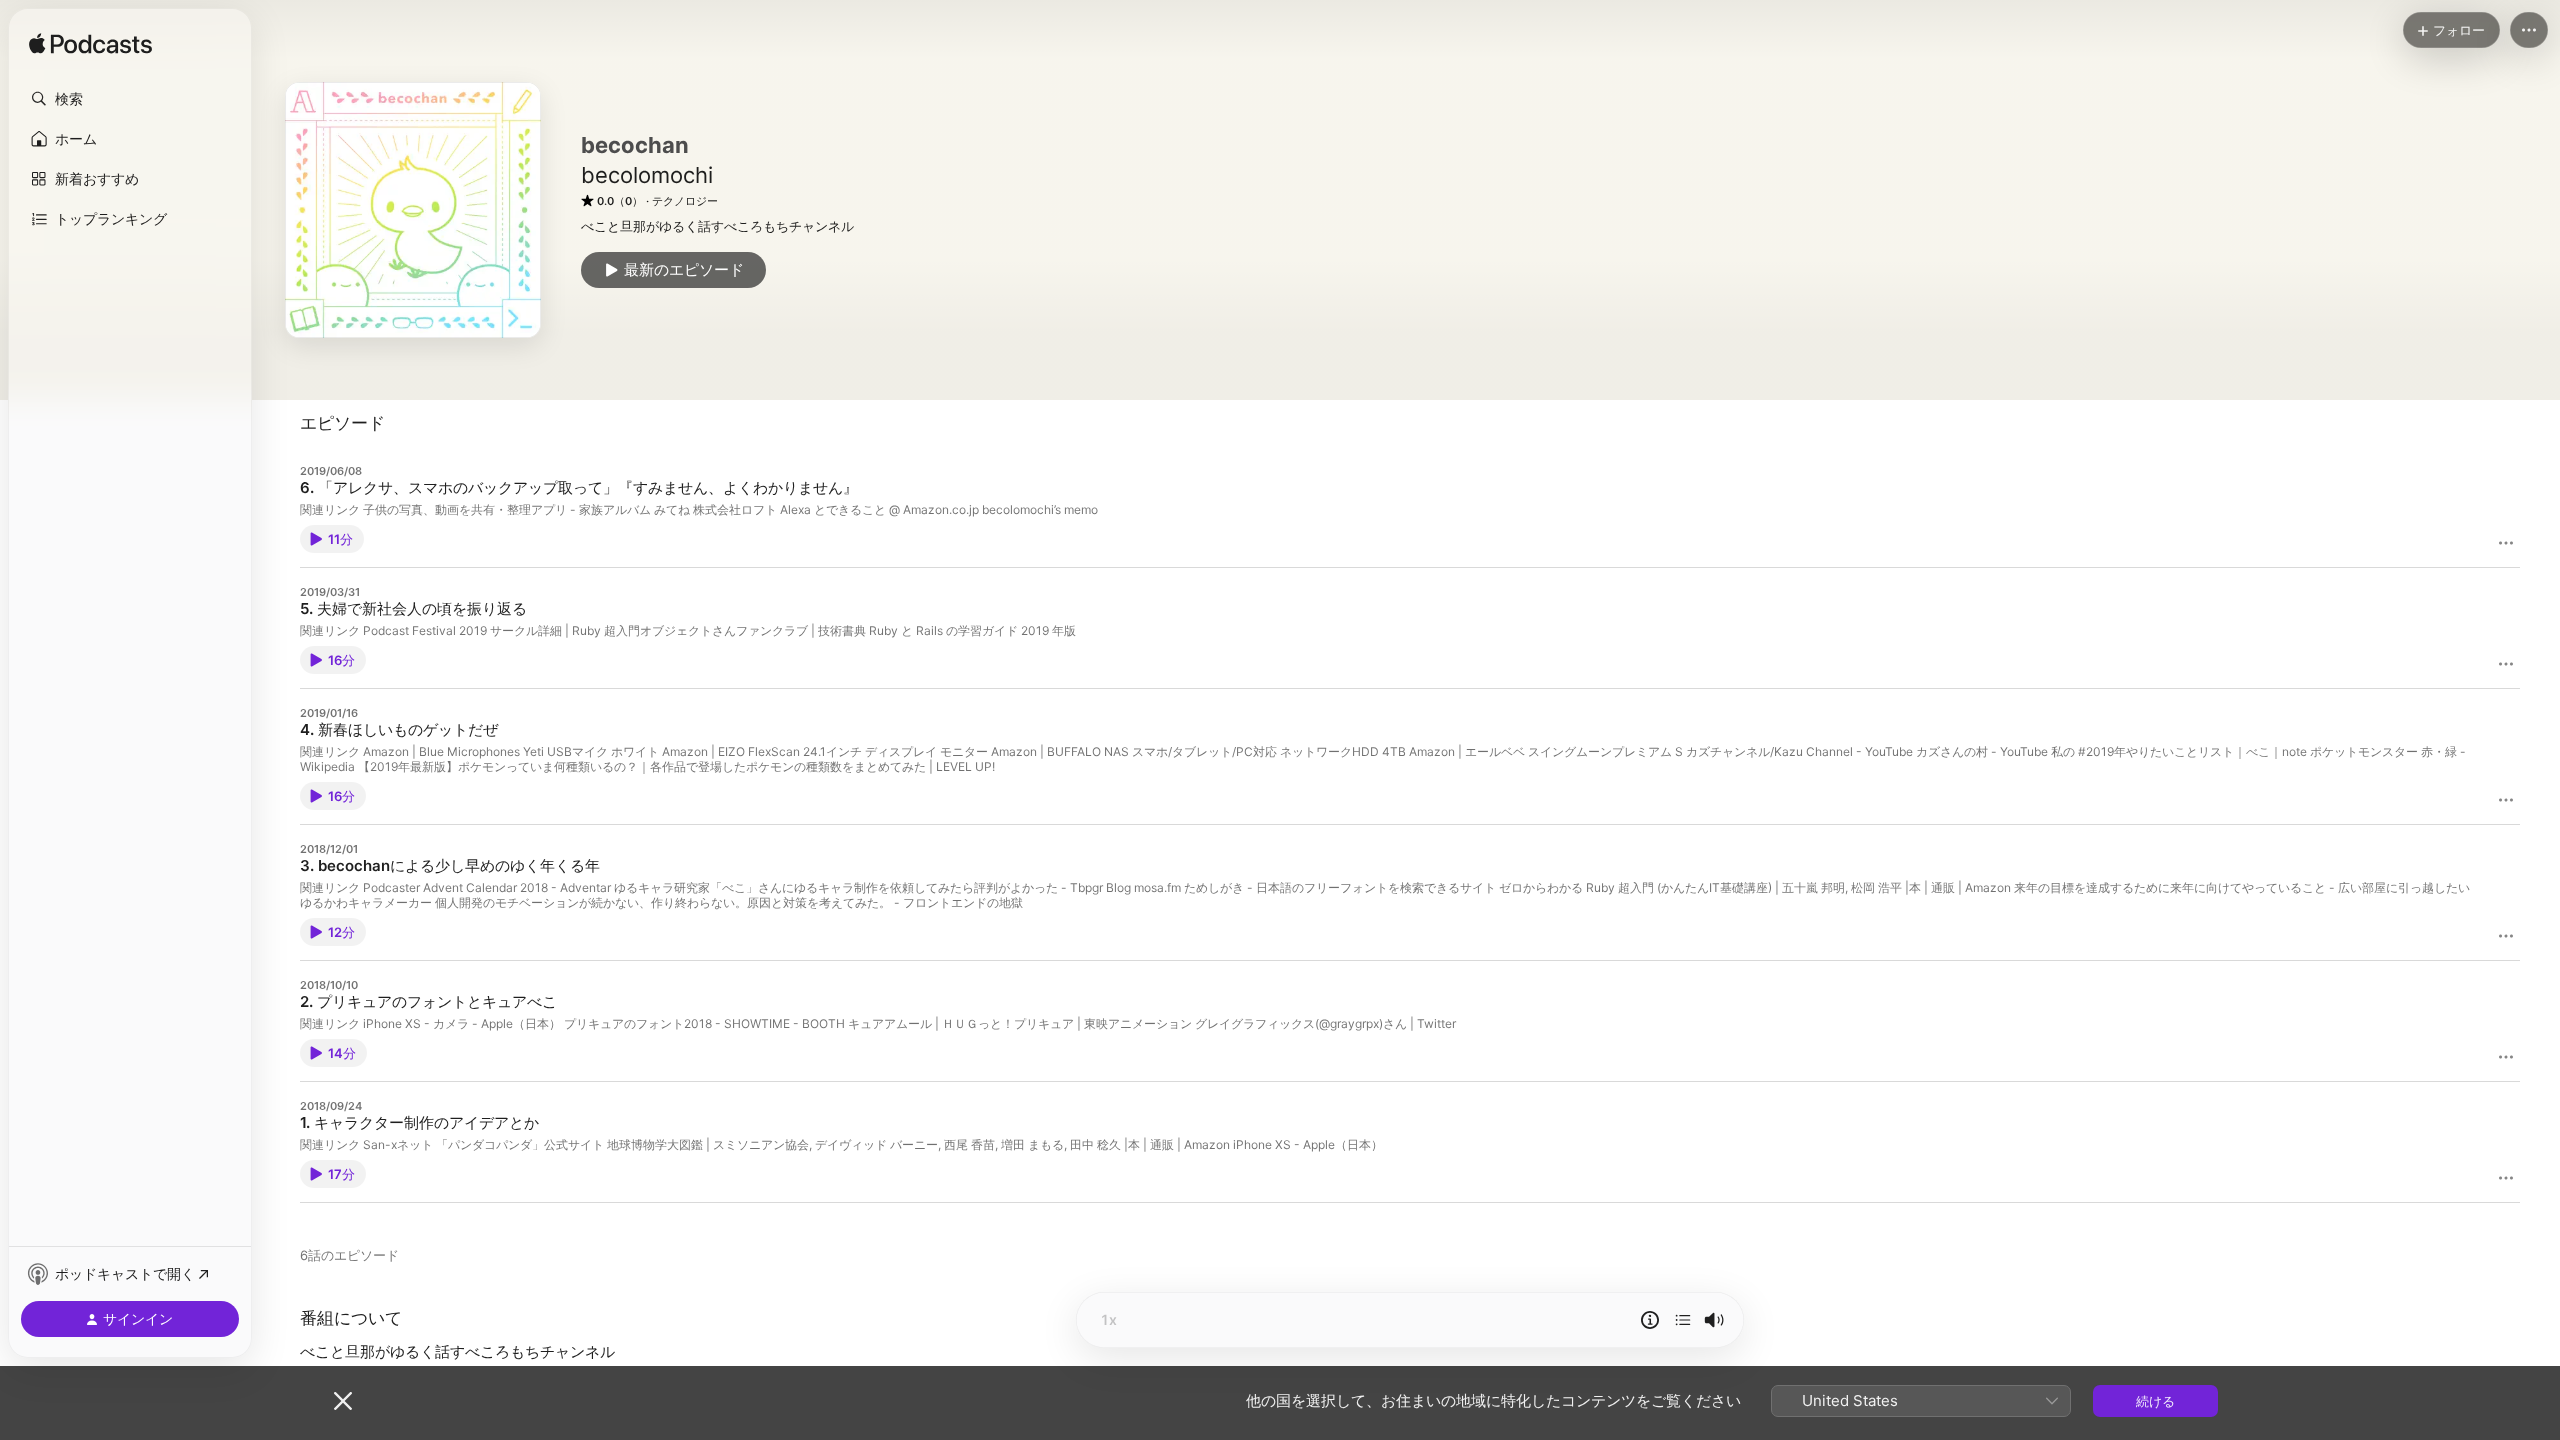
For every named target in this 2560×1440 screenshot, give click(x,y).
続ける (2155, 1401)
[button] (130, 99)
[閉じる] (343, 1401)
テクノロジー (685, 201)
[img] (90, 45)
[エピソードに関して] (1650, 1320)
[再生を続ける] (1683, 1320)
